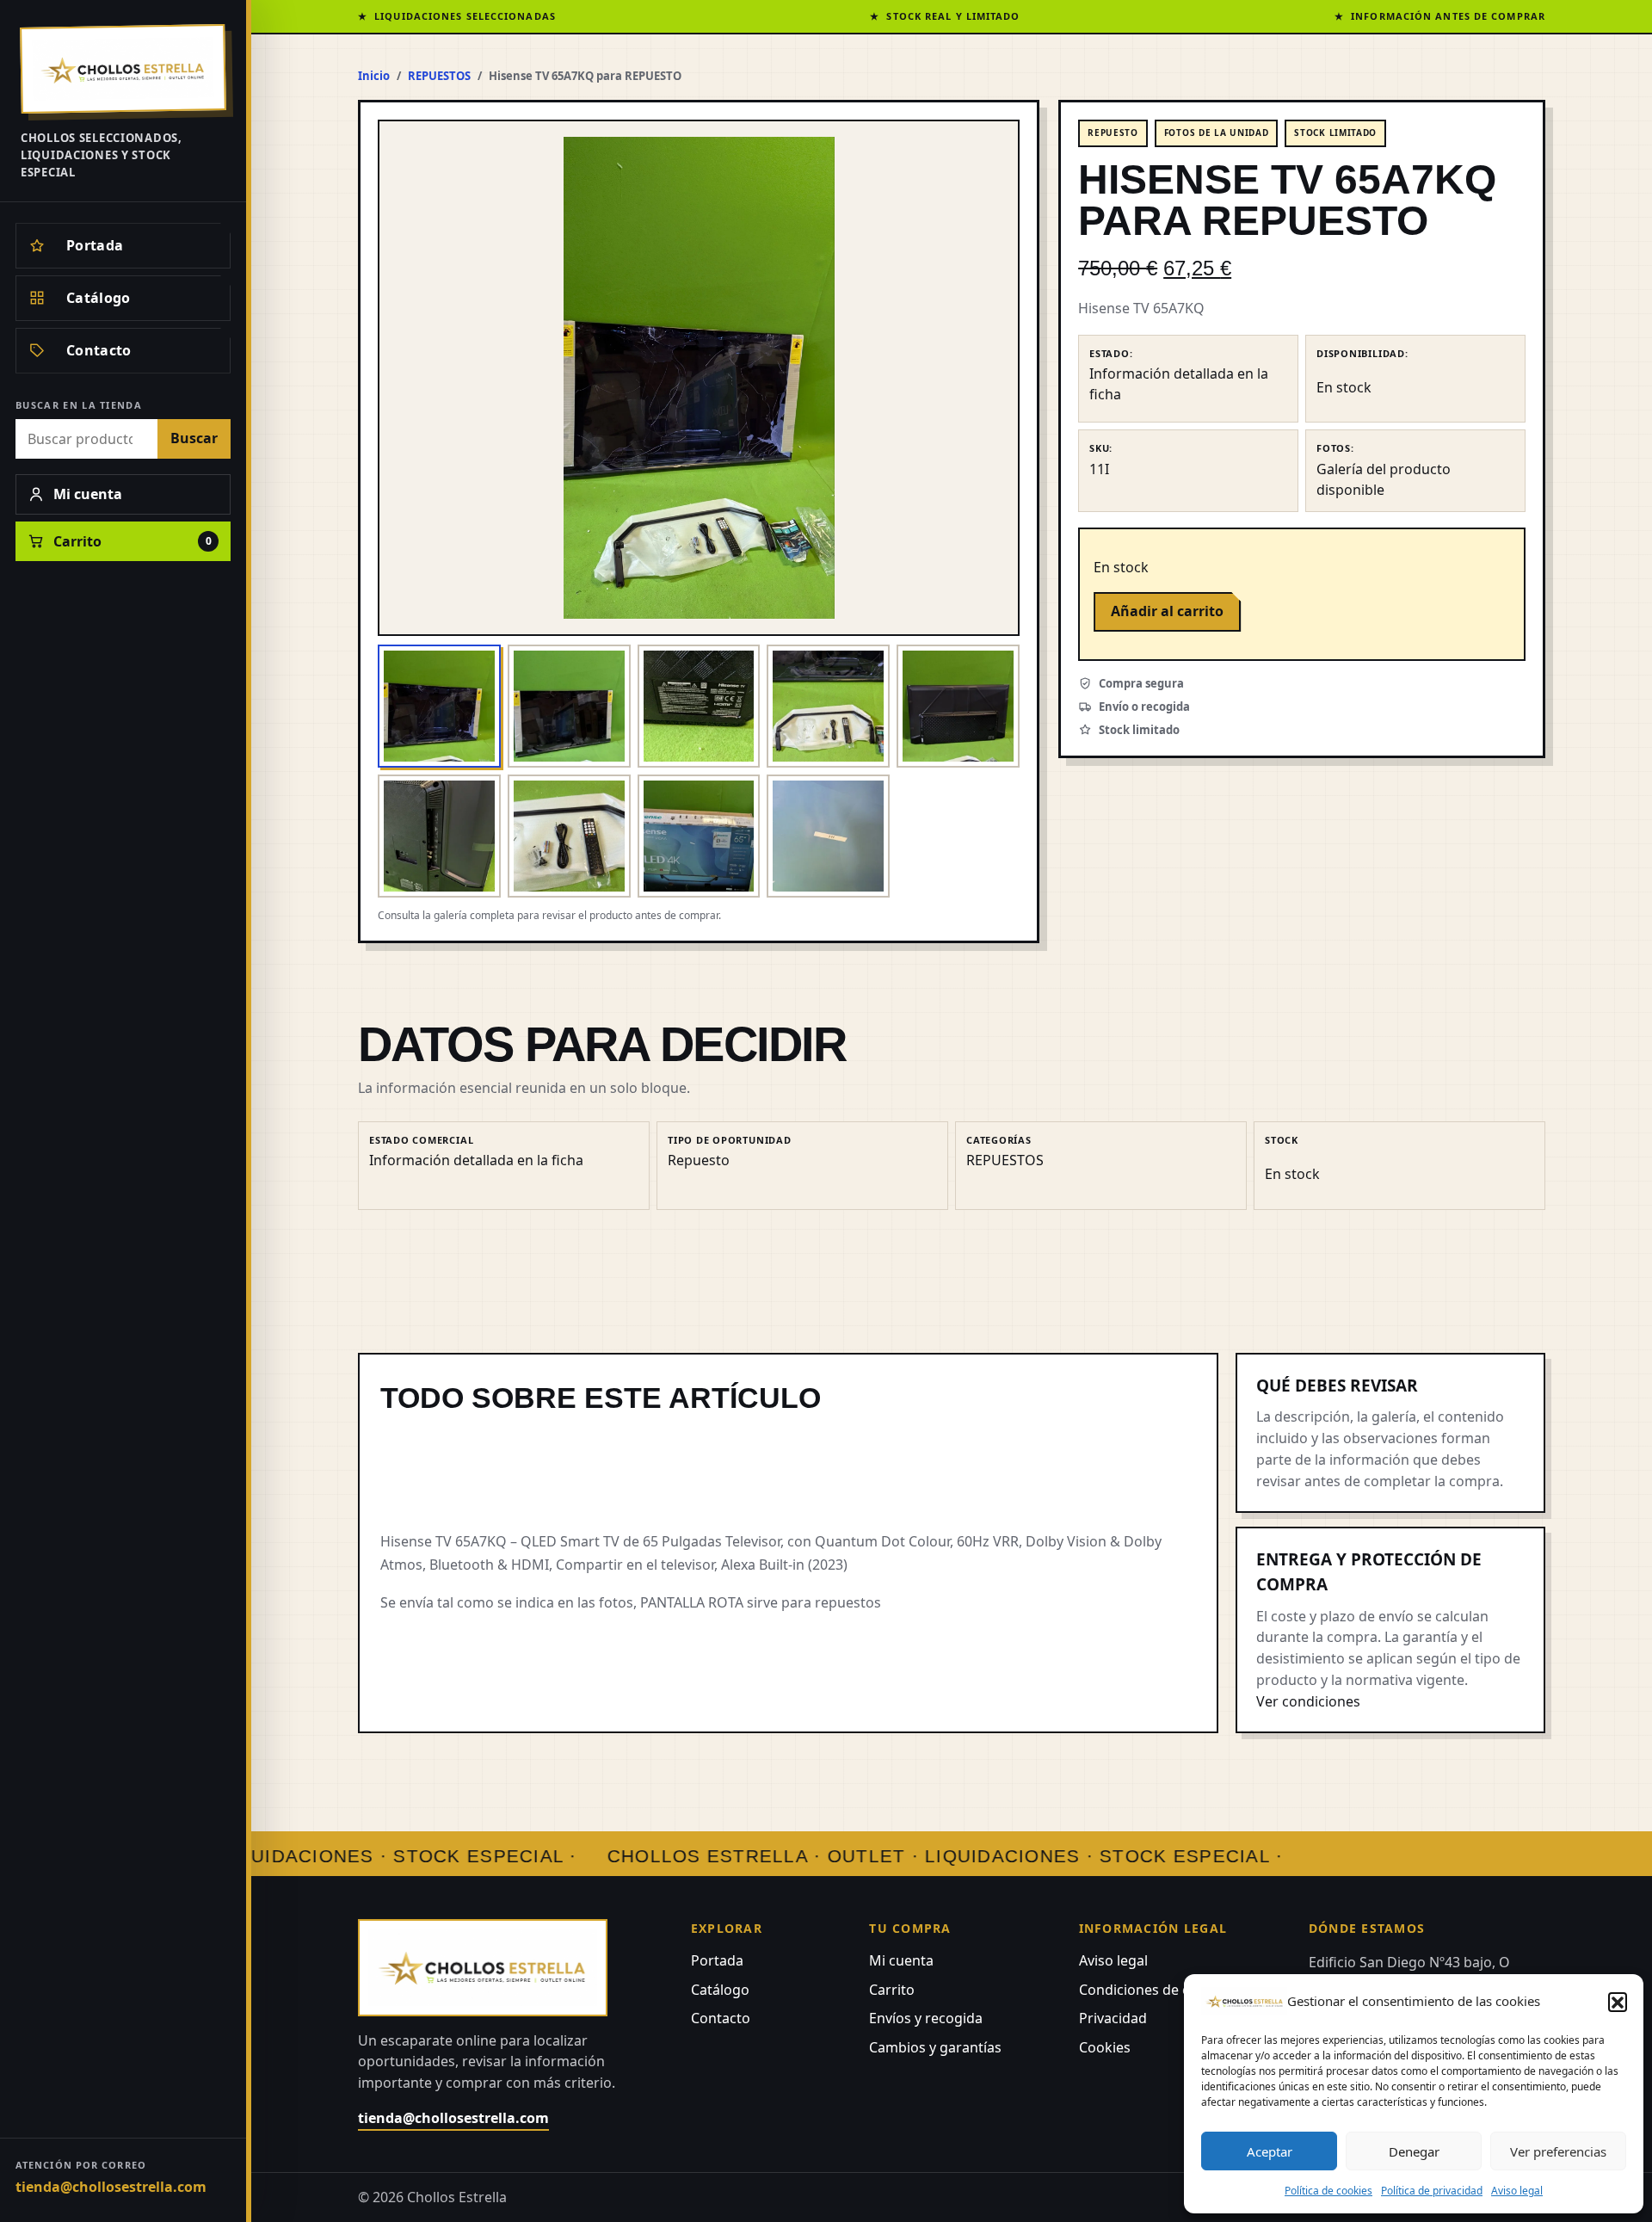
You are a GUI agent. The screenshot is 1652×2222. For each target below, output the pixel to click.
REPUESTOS (439, 76)
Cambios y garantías (935, 2047)
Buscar (194, 438)
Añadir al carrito (1167, 611)
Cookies (1105, 2047)
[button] (1618, 2002)
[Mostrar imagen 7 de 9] (569, 836)
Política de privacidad (1432, 2191)
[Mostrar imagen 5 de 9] (958, 706)
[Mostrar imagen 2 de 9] (569, 706)
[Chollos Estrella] (123, 69)
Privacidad (1113, 2018)
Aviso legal (1517, 2191)
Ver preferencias (1558, 2151)
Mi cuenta (901, 1960)
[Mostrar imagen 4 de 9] (828, 706)
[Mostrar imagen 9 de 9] (828, 836)
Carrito (892, 1990)
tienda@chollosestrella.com (111, 2187)
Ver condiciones (1308, 1701)
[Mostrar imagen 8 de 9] (699, 836)
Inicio (374, 76)
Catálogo (720, 1990)
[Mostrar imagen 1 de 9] (439, 706)
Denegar (1414, 2151)
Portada (717, 1960)
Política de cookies (1328, 2191)
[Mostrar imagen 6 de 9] (439, 836)
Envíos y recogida (926, 2018)
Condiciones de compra (1156, 1990)
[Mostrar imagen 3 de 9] (699, 706)
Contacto (721, 2018)
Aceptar (1270, 2151)
